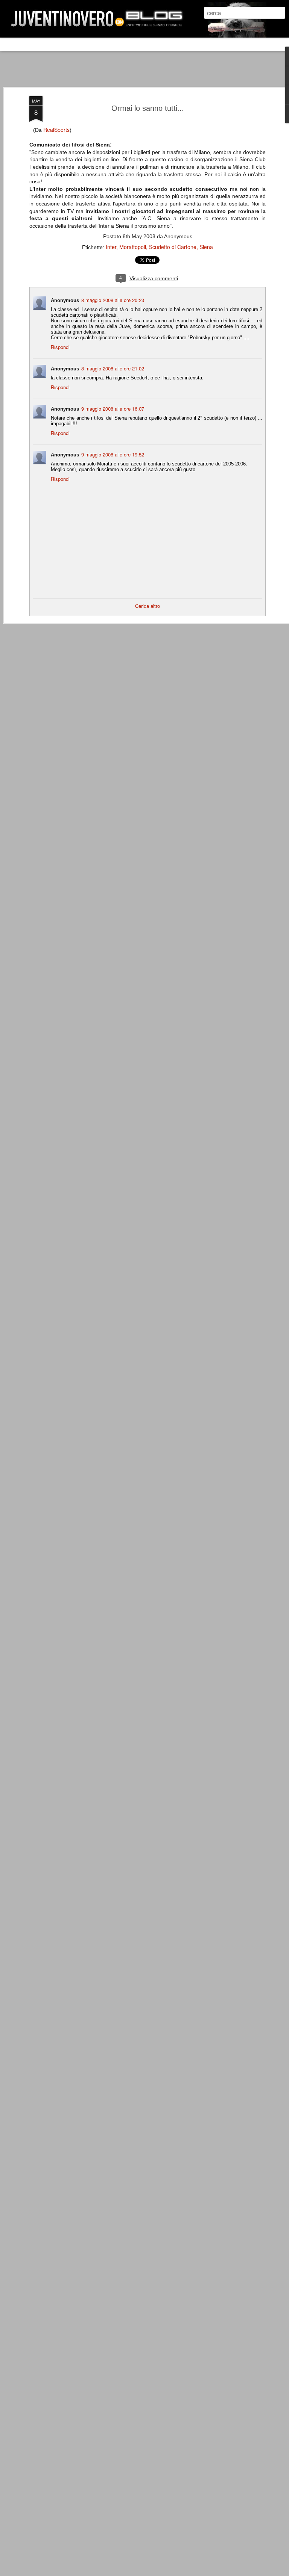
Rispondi (60, 347)
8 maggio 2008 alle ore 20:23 (113, 300)
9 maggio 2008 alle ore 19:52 (113, 454)
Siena (206, 247)
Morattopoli (133, 247)
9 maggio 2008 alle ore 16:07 (113, 409)
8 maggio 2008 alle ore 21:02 (113, 368)
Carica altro (148, 606)
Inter (111, 247)
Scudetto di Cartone (173, 247)
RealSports (56, 130)
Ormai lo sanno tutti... (148, 108)
